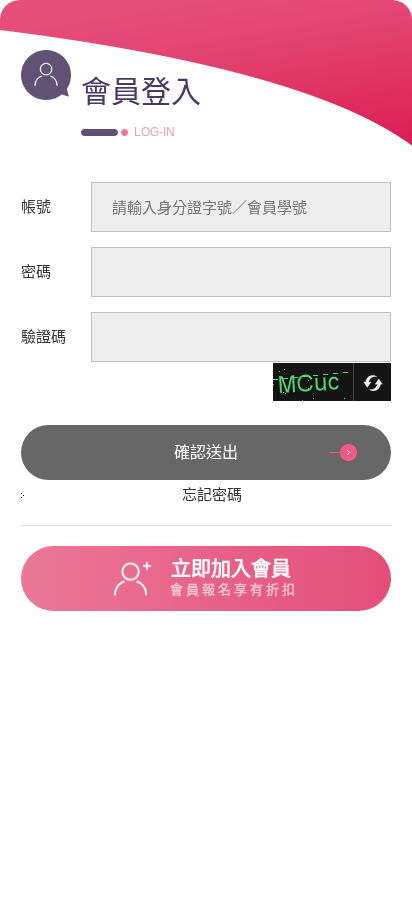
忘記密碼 (212, 494)
